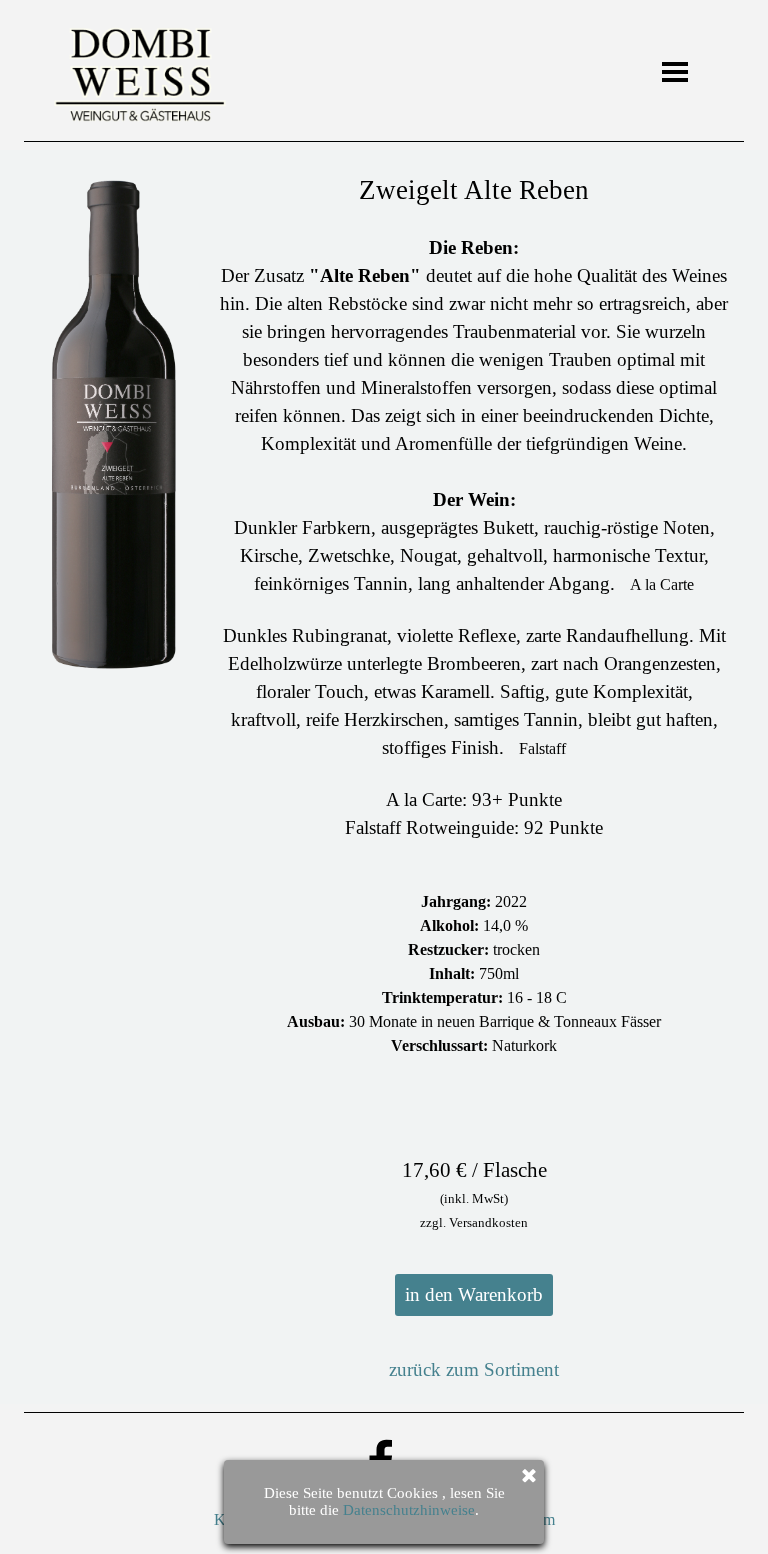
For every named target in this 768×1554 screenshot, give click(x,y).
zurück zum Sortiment (474, 1369)
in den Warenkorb (474, 1294)
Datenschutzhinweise (409, 1510)
